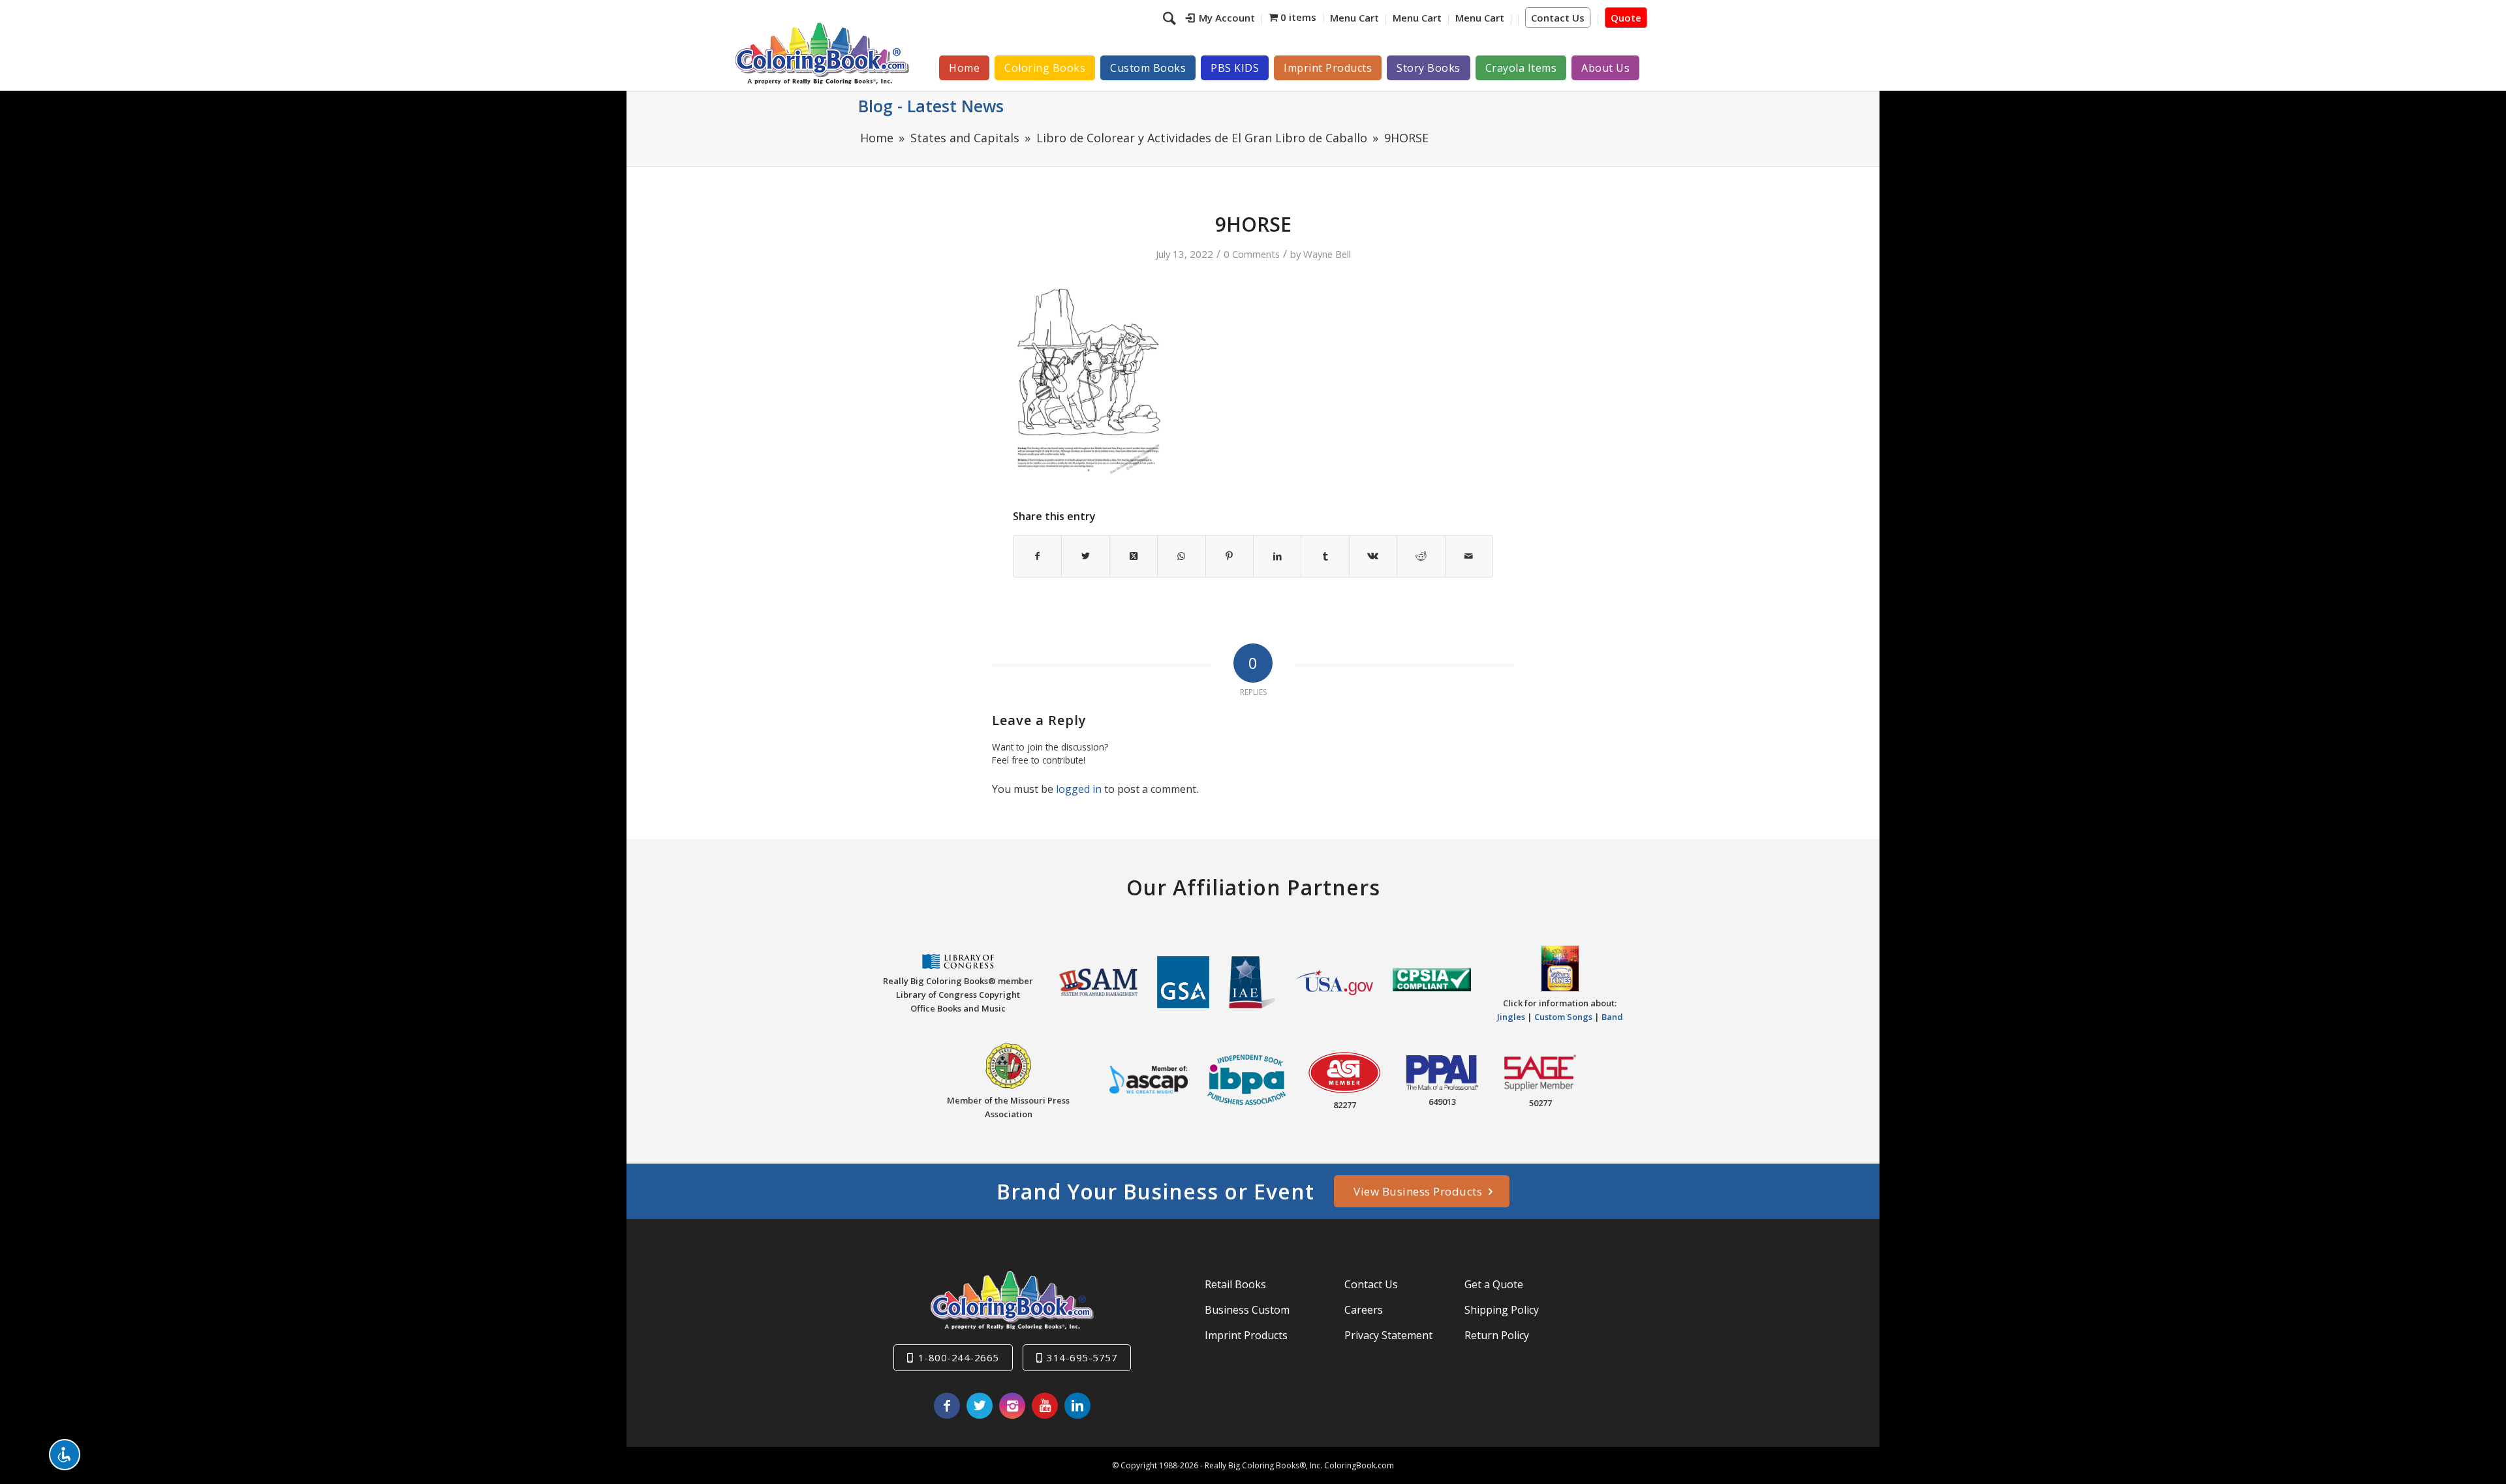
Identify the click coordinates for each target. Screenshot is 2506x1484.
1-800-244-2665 (959, 1357)
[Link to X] (980, 1406)
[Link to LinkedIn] (1077, 1406)
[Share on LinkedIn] (1277, 556)
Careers (1364, 1310)
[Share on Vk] (1373, 556)
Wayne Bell (1327, 254)
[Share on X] (1085, 556)
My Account (1227, 18)
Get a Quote (1494, 1284)
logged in (1079, 789)
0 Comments (1252, 254)
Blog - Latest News (931, 106)
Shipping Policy (1502, 1310)
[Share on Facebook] (1037, 556)
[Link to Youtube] (1045, 1406)
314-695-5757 (1082, 1357)
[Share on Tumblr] (1325, 556)
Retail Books (1235, 1284)
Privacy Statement (1388, 1335)
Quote (1626, 18)
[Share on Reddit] (1421, 556)
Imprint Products (1246, 1335)
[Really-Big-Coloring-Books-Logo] (822, 53)
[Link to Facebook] (947, 1406)
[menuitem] (1221, 20)
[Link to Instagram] (1012, 1406)
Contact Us (1558, 18)
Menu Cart (1354, 18)
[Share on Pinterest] (1230, 556)
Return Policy (1497, 1335)
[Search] (1171, 18)
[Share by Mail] (1469, 556)
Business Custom (1247, 1310)
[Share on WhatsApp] (1181, 556)
